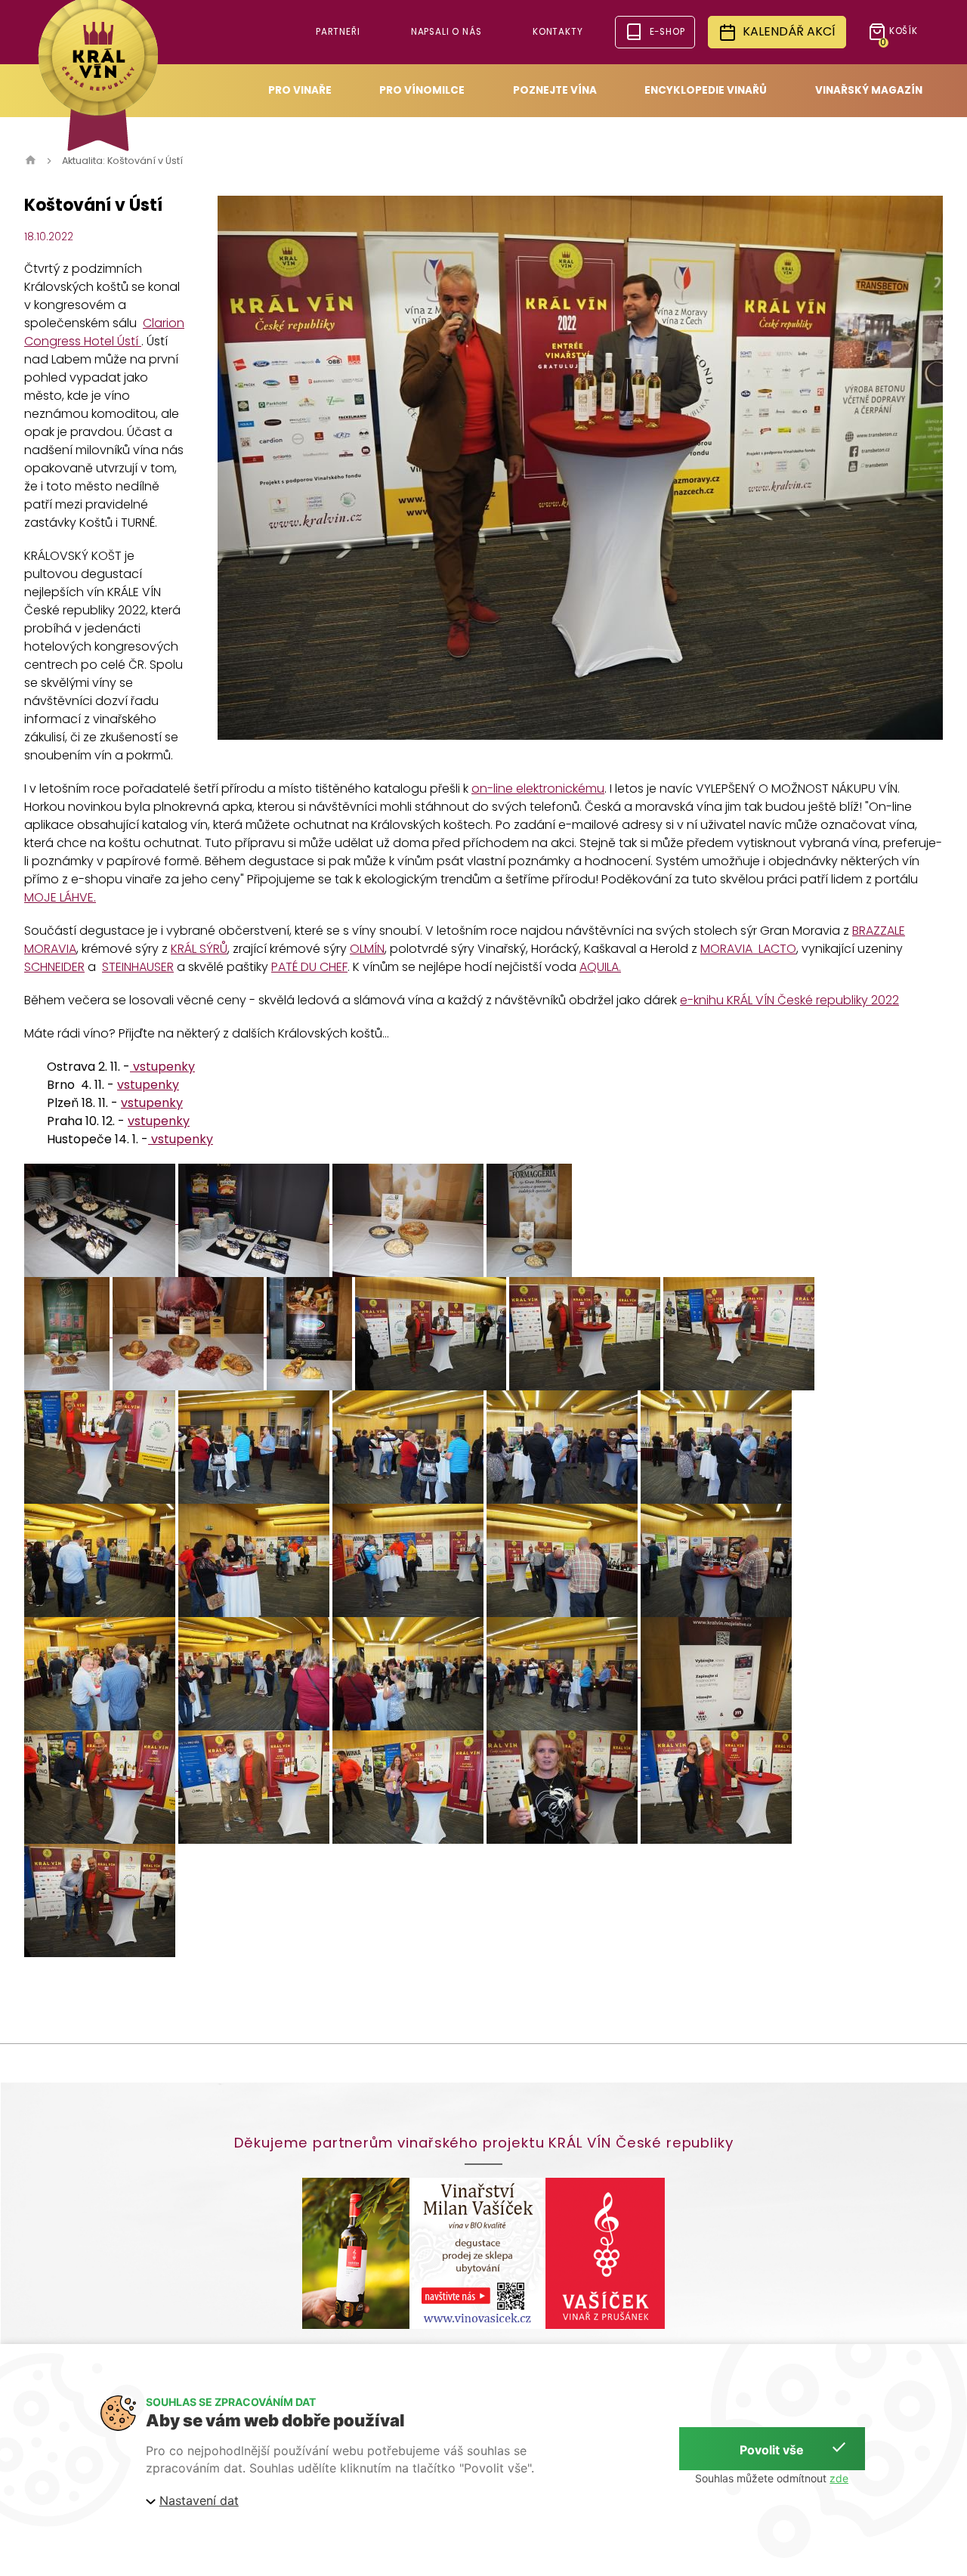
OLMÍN (367, 949)
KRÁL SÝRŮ (199, 949)
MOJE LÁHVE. (60, 897)
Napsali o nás (446, 32)
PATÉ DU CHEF (309, 967)
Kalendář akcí (789, 31)
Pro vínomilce (422, 90)
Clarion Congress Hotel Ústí (104, 332)
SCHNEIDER (54, 967)
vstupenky (162, 1067)
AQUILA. (600, 967)
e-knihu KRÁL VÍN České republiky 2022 (789, 1000)
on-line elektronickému (538, 789)
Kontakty (558, 32)
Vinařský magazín (869, 90)
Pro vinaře (300, 90)
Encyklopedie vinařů (706, 90)
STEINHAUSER (138, 967)
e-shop (667, 32)
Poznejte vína (555, 90)
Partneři (338, 32)
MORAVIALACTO (748, 949)
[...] (101, 1219)
